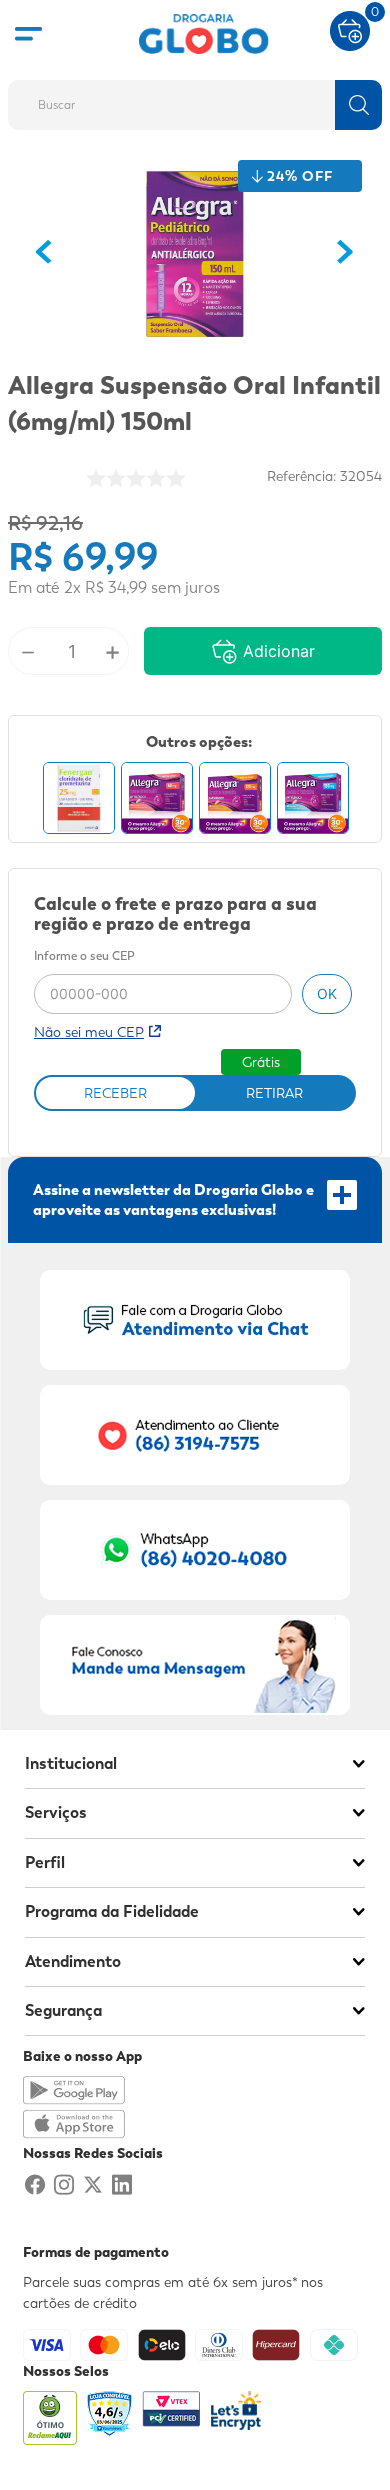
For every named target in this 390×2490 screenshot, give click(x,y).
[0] (350, 29)
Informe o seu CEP (84, 957)
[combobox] (195, 99)
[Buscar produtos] (358, 105)
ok (327, 993)
